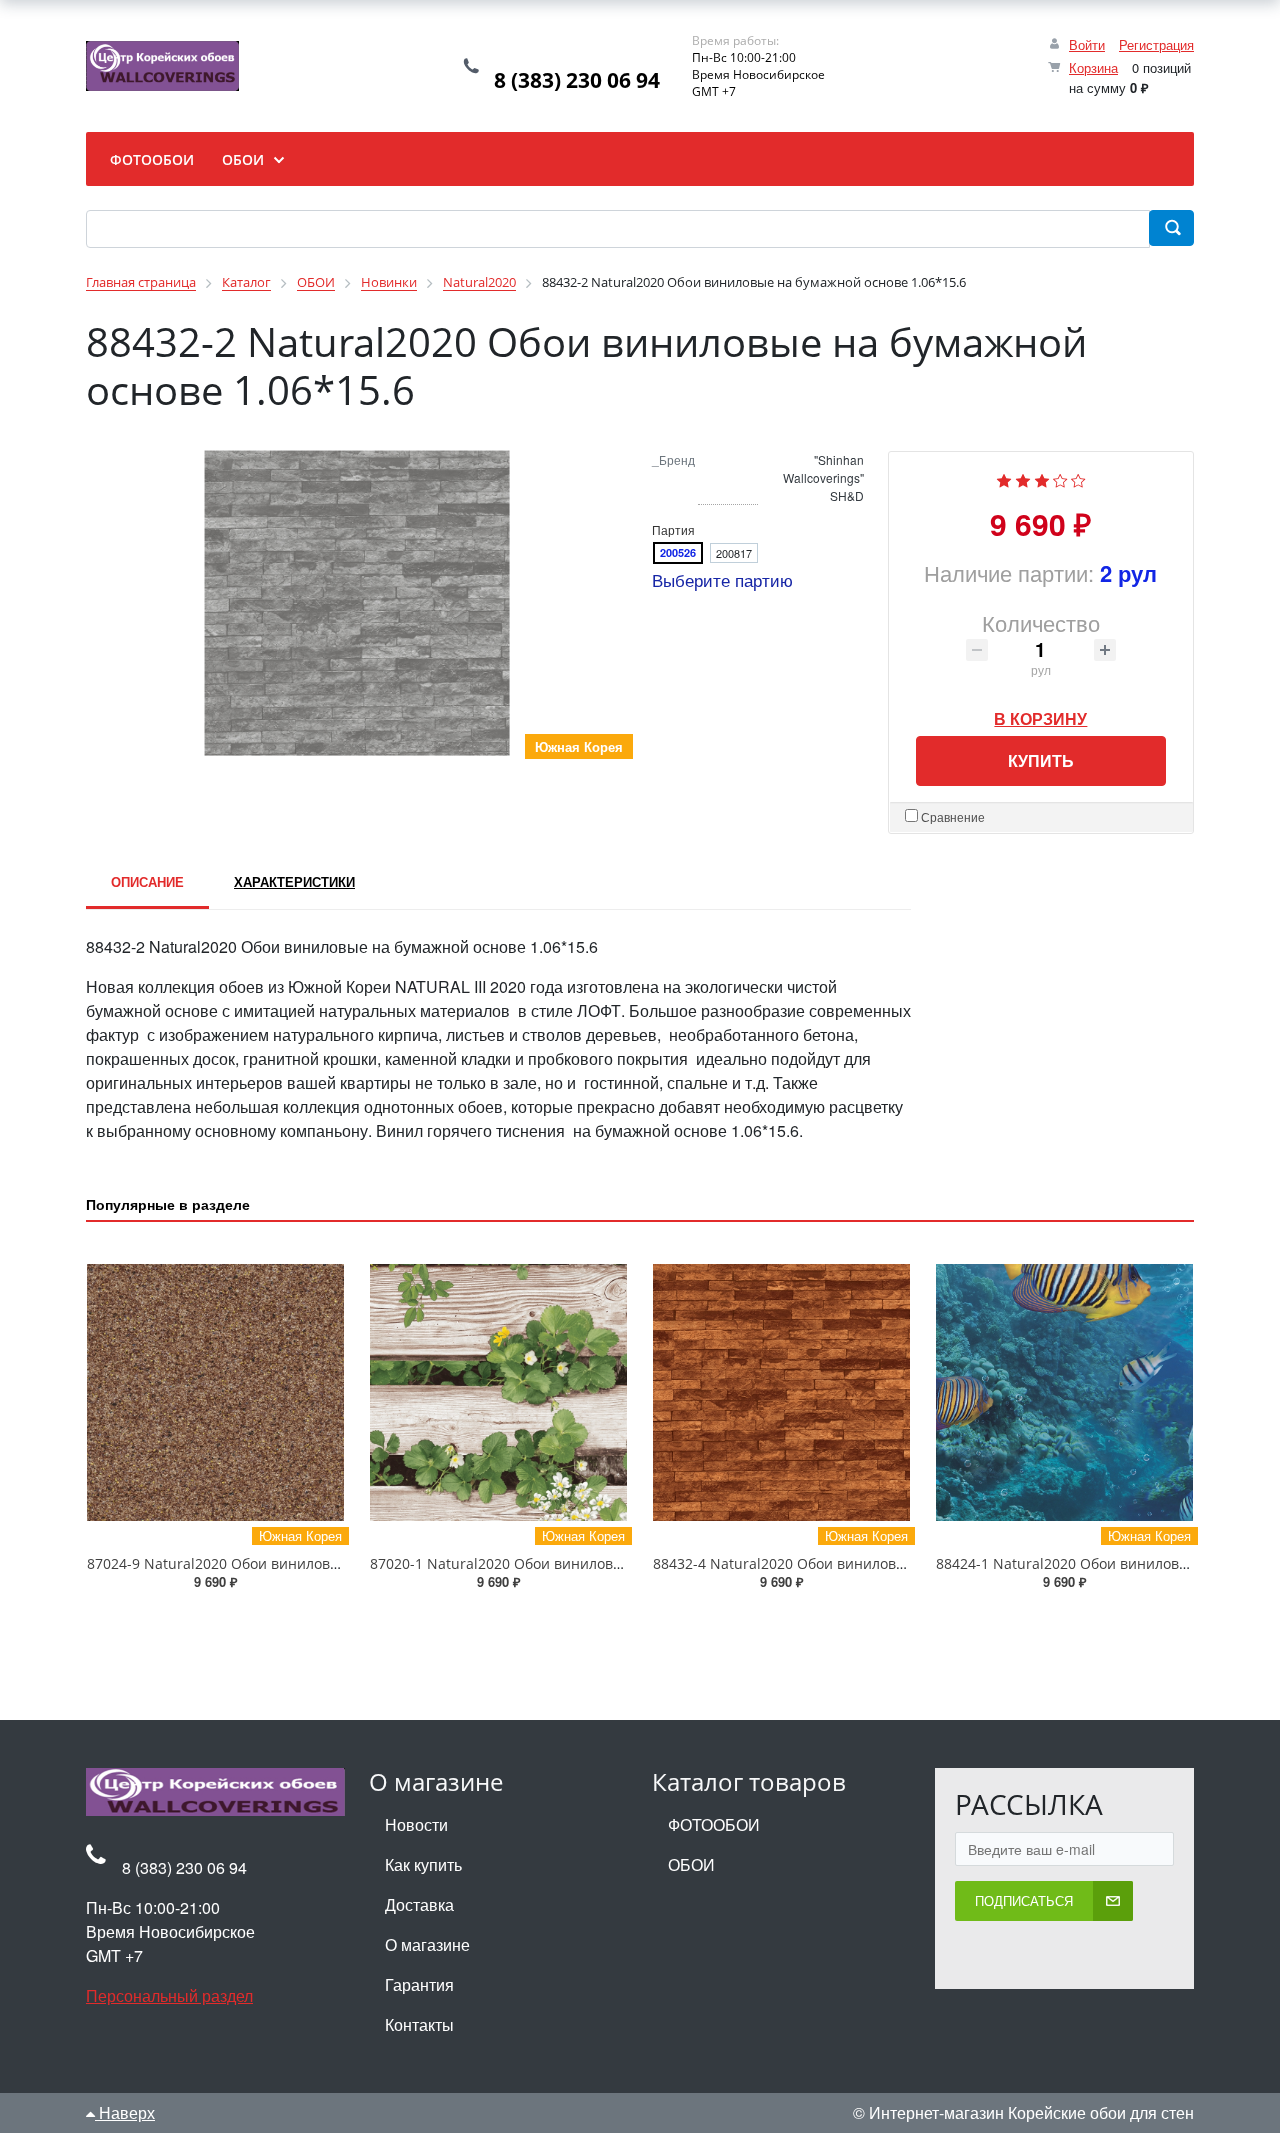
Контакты (419, 2024)
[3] (1042, 478)
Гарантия (419, 1984)
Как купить (423, 1864)
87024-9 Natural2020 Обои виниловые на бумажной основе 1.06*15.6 (325, 1563)
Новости (416, 1824)
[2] (1023, 478)
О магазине (427, 1944)
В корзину (1040, 713)
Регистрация (1156, 44)
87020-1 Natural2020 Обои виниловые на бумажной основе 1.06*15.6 (608, 1563)
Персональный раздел (169, 1995)
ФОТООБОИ (714, 1824)
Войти (1087, 44)
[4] (1060, 478)
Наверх (125, 2112)
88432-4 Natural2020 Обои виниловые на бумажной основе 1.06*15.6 (891, 1563)
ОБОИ (691, 1864)
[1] (1004, 478)
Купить (1041, 760)
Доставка (419, 1904)
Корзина (1093, 67)
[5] (1078, 478)
